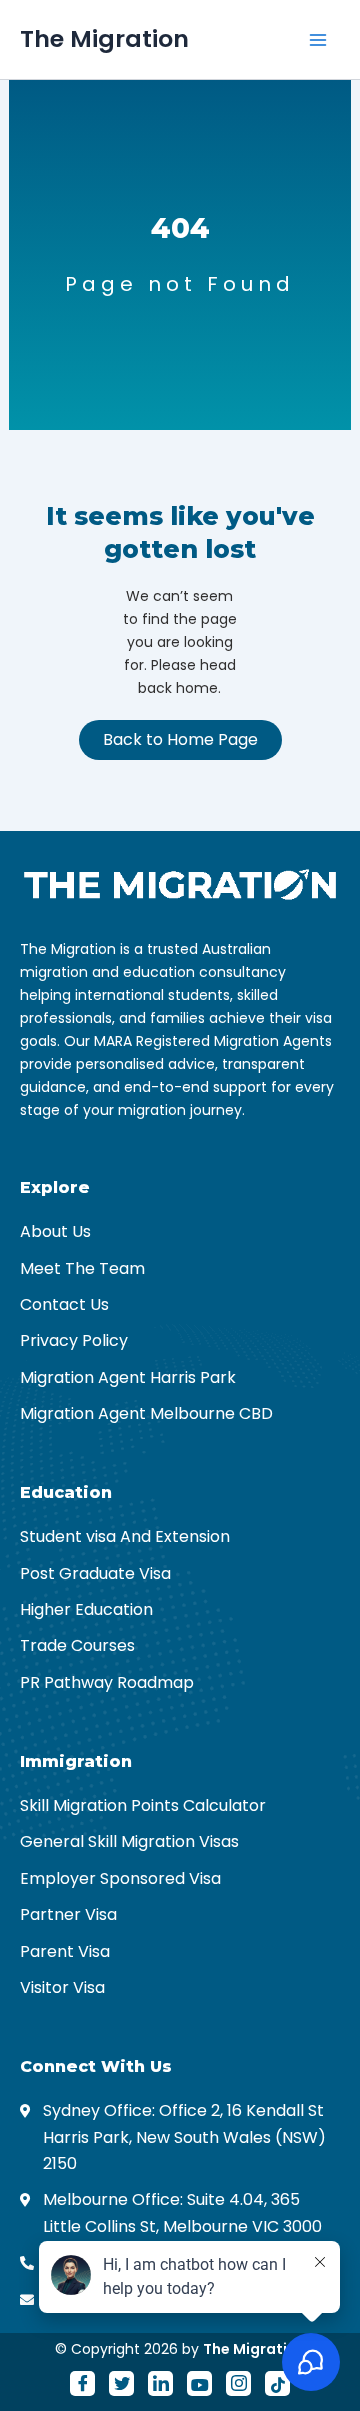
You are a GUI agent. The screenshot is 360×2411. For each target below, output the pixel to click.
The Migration (104, 38)
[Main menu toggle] (318, 40)
